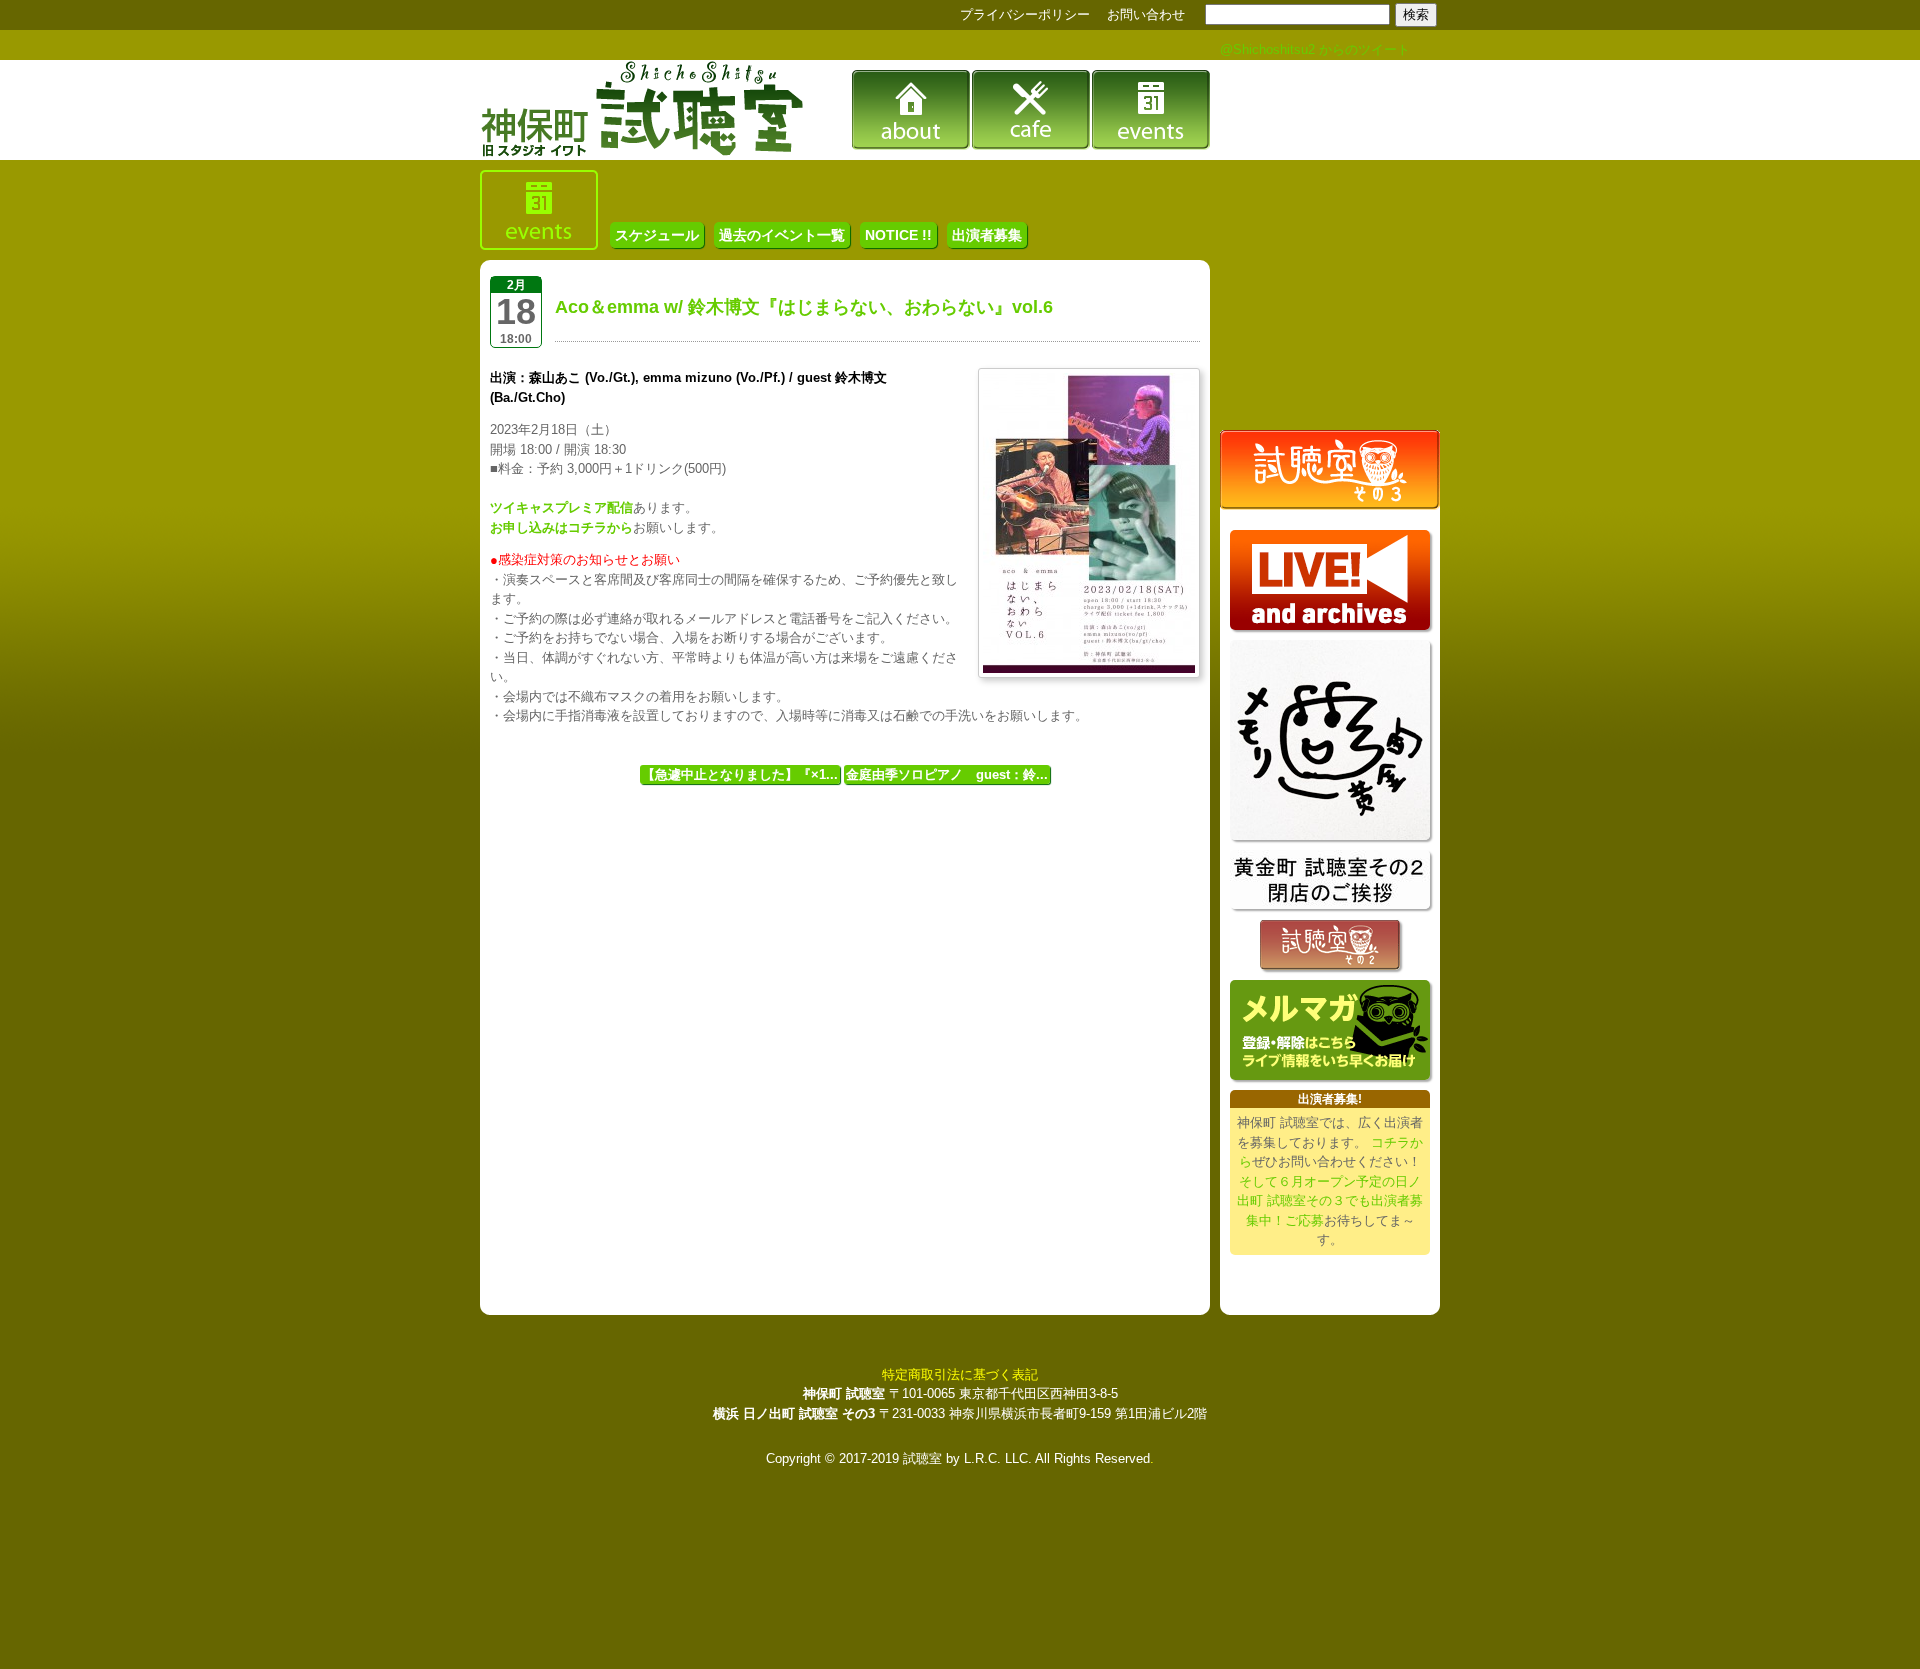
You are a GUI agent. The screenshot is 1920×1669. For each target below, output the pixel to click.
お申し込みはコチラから (561, 527)
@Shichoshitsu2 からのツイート (1315, 49)
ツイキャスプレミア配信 (561, 507)
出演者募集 (987, 235)
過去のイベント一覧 (782, 235)
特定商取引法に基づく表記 (960, 1374)
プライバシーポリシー (1025, 14)
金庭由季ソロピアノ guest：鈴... (947, 774)
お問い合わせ (1146, 14)
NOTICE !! (898, 235)
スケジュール (657, 235)
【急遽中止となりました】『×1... (740, 774)
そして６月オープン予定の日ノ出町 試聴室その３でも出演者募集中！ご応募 (1330, 1201)
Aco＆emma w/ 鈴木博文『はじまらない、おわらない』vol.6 (804, 307)
